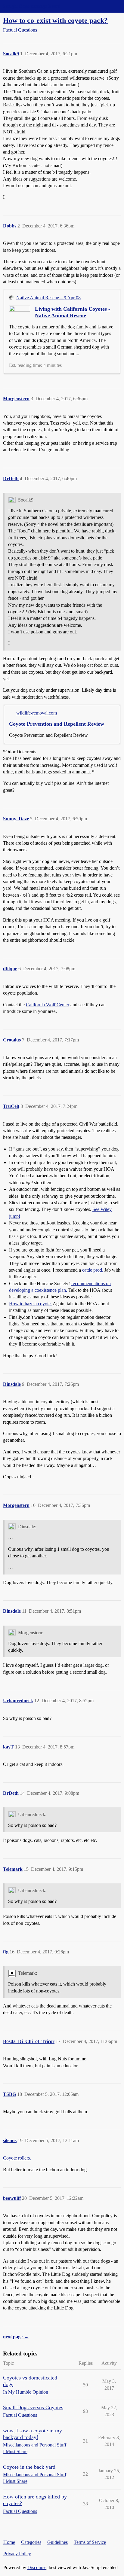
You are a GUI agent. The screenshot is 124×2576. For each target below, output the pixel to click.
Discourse (37, 2567)
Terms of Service (90, 2542)
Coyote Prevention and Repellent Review (57, 724)
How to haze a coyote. (30, 1304)
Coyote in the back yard (29, 2467)
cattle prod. (93, 1270)
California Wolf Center (48, 1005)
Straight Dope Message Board (32, 6)
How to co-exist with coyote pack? (55, 20)
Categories (31, 2542)
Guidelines (57, 2542)
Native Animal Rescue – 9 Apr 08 (48, 298)
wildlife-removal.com (37, 713)
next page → (16, 2337)
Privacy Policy (17, 2554)
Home (9, 2542)
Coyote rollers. (17, 2158)
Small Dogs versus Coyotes (33, 2407)
